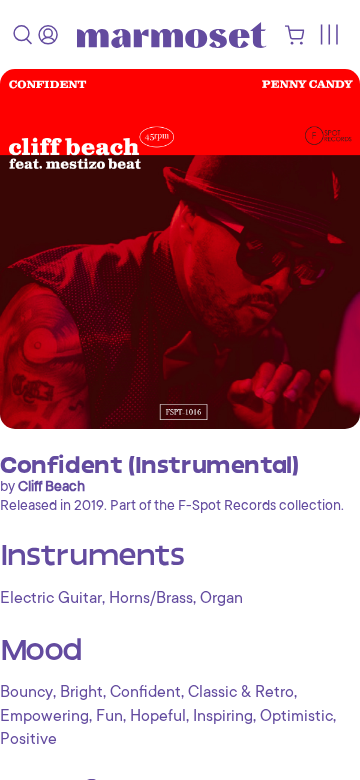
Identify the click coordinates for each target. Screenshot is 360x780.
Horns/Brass (151, 598)
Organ (221, 598)
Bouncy (26, 692)
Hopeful (158, 716)
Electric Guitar (51, 598)
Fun (109, 716)
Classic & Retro (241, 692)
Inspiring (223, 716)
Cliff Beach (51, 486)
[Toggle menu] (328, 34)
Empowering (44, 716)
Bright (81, 692)
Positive (28, 739)
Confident (145, 692)
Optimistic (296, 716)
